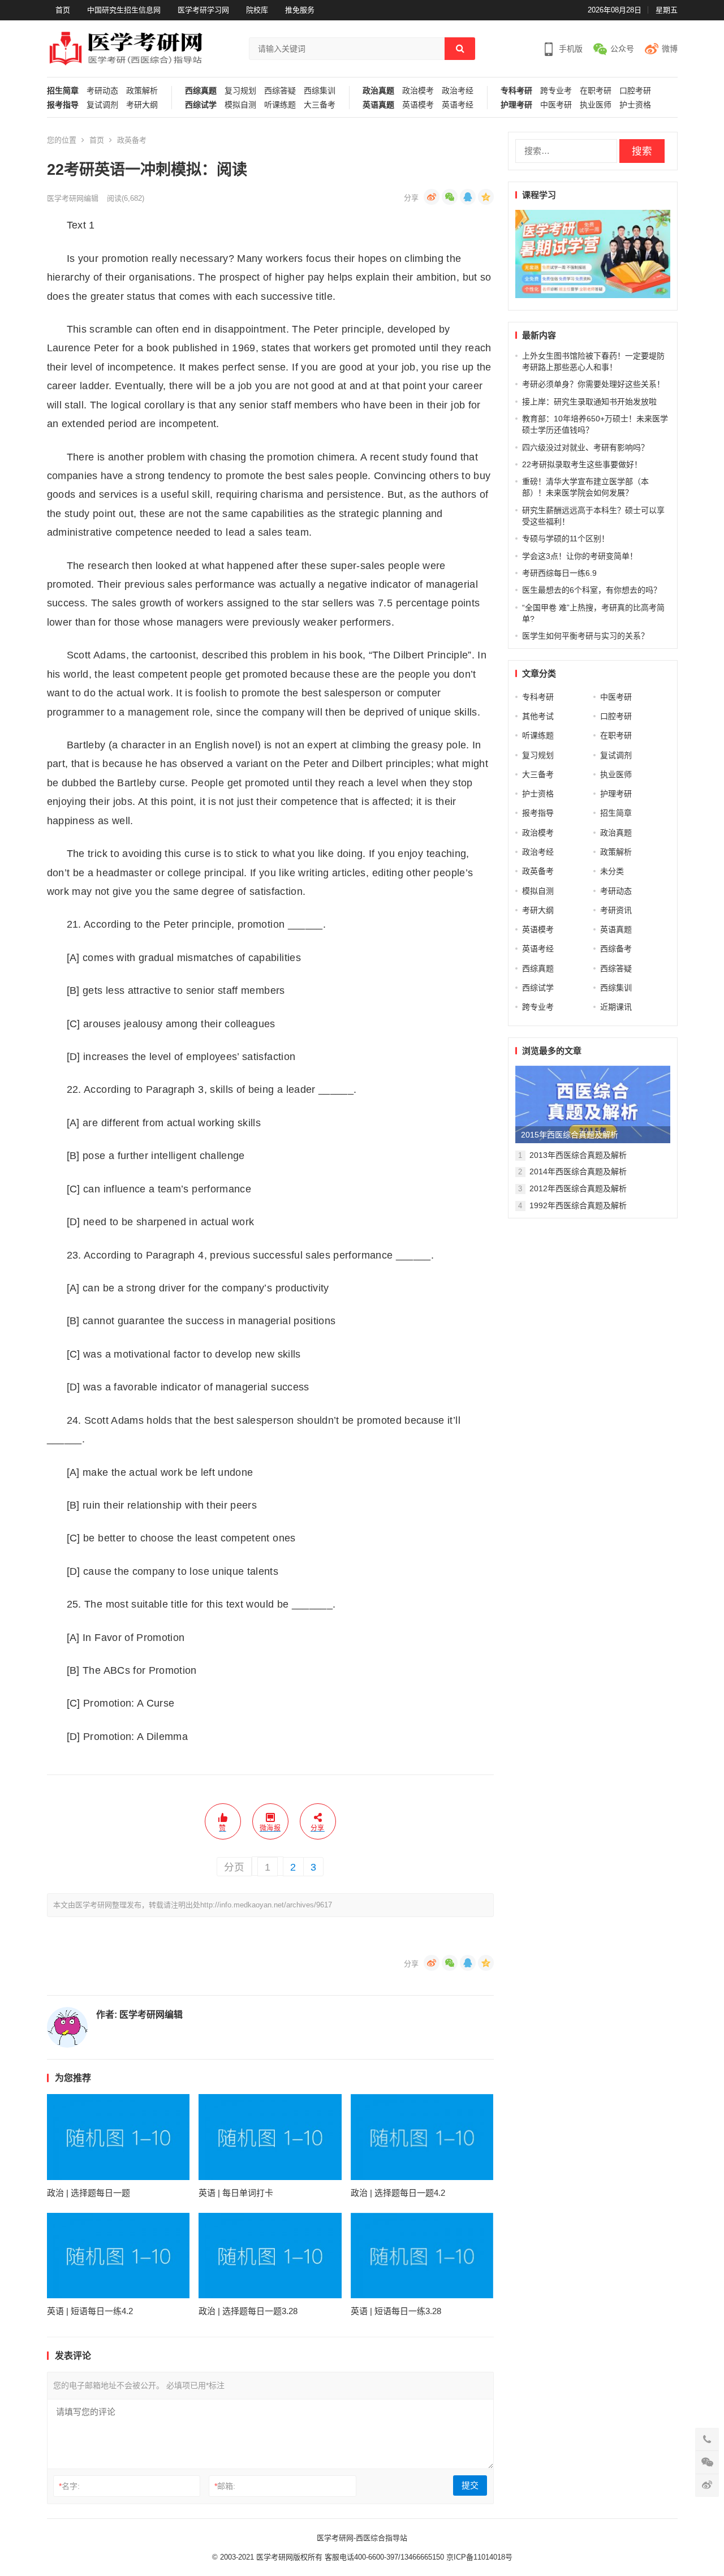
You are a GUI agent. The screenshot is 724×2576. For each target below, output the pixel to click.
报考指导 (63, 105)
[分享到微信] (450, 197)
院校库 (257, 10)
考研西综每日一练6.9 (559, 573)
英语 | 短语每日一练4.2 (90, 2311)
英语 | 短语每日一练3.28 (396, 2311)
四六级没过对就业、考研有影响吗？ (585, 447)
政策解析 (142, 91)
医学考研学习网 (203, 10)
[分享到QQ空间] (486, 197)
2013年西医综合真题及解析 (578, 1155)
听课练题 (280, 105)
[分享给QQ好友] (468, 197)
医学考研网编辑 (73, 198)
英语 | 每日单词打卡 (236, 2193)
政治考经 (458, 91)
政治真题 (378, 91)
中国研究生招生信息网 (124, 10)
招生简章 (63, 91)
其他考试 (538, 716)
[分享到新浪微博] (432, 197)
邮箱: (225, 2486)
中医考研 (556, 105)
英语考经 (458, 105)
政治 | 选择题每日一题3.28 (248, 2311)
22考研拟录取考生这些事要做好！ (582, 464)
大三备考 (320, 105)
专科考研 (516, 91)
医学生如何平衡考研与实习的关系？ (585, 636)
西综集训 (320, 91)
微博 (670, 49)
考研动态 (102, 91)
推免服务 (300, 10)
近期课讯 (616, 1007)
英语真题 (378, 105)
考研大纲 (142, 105)
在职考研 (596, 91)
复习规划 (240, 91)
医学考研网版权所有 (289, 2557)
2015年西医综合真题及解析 (570, 1135)
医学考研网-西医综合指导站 (362, 2538)
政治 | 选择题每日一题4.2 (398, 2193)
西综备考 (616, 949)
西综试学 (201, 105)
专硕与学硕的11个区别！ (566, 539)
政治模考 (418, 91)
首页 (63, 10)
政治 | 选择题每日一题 (89, 2193)
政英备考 (132, 140)
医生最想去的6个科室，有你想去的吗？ (592, 590)
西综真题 (201, 91)
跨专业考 (556, 91)
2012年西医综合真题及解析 (578, 1188)
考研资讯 (616, 910)
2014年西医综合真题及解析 (578, 1171)
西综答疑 (280, 91)
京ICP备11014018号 (478, 2557)
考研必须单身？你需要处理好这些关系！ (593, 384)
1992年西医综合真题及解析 (578, 1205)
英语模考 (418, 105)
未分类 (612, 871)
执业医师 (596, 105)
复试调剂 (102, 105)
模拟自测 (240, 105)
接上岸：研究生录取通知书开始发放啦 (589, 402)
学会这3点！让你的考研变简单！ (580, 556)
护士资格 (635, 105)
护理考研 (516, 105)
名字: (69, 2486)
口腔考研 (635, 91)
